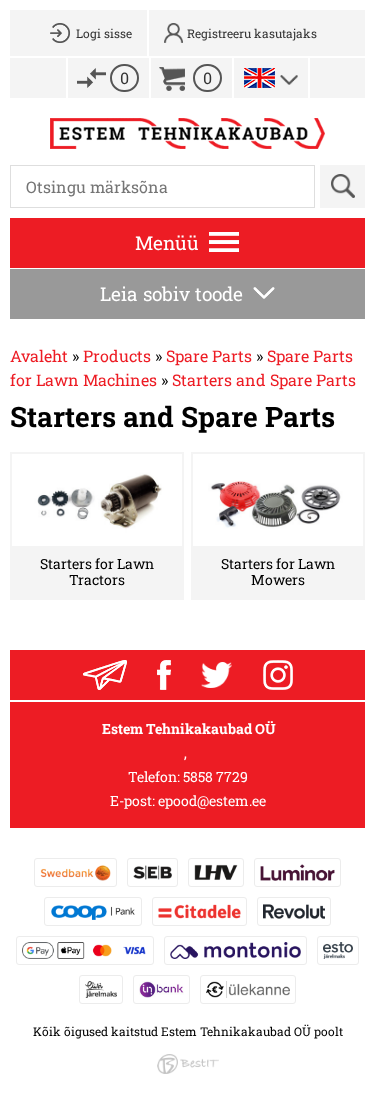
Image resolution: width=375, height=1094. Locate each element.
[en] (259, 78)
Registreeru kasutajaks (252, 33)
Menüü (167, 242)
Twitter (217, 675)
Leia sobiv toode (171, 293)
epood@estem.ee (212, 800)
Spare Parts (209, 355)
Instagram (278, 675)
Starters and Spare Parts (264, 379)
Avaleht (39, 355)
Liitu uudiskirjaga (105, 675)
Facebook (164, 675)
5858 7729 (215, 776)
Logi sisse (104, 33)
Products (117, 355)
